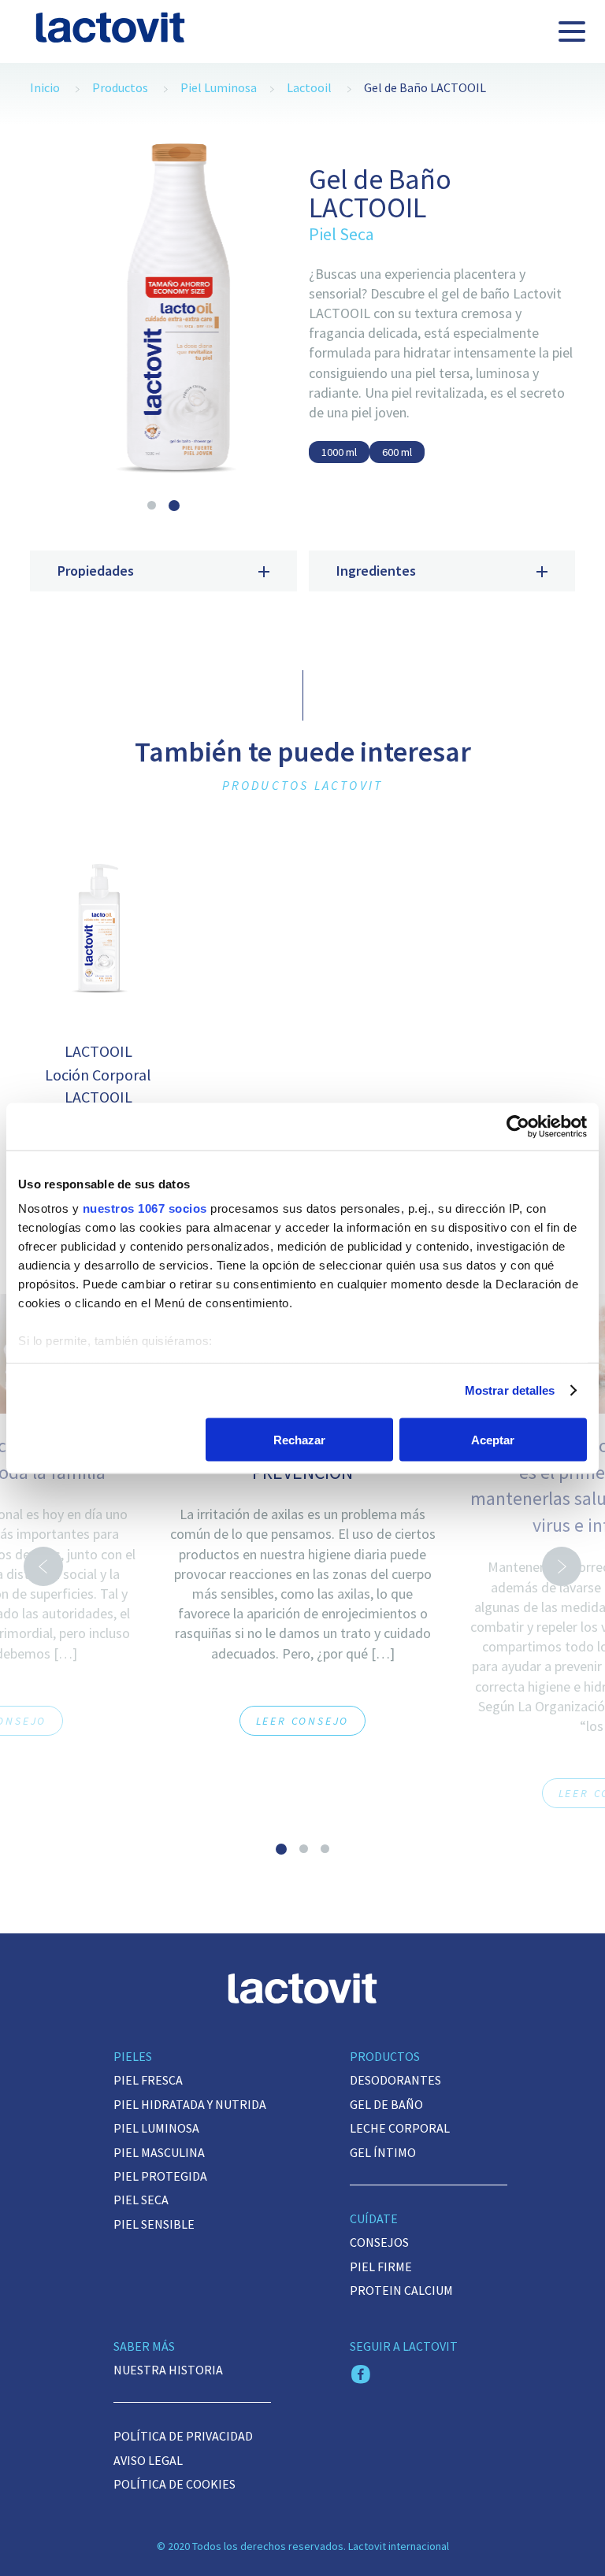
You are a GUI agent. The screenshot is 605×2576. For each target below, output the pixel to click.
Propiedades (96, 571)
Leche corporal (400, 2128)
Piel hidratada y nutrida (190, 2104)
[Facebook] (361, 2376)
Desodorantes (395, 2080)
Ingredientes (376, 571)
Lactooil (309, 87)
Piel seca (141, 2200)
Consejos (379, 2242)
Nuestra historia (168, 2370)
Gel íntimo (383, 2152)
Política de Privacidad (183, 2436)
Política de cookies (174, 2484)
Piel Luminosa (219, 87)
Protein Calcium (401, 2290)
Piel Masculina (159, 2152)
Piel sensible (154, 2224)
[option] (163, 313)
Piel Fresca (148, 2080)
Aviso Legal (148, 2460)
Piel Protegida (160, 2176)
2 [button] (174, 506)
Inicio (45, 87)
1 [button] (152, 505)
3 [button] (325, 1849)
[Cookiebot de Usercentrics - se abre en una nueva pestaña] (518, 1126)
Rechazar (299, 1439)
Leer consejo (303, 1721)
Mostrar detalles (510, 1390)
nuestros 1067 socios (145, 1208)
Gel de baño (386, 2104)
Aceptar (493, 1439)
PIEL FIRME (381, 2267)
